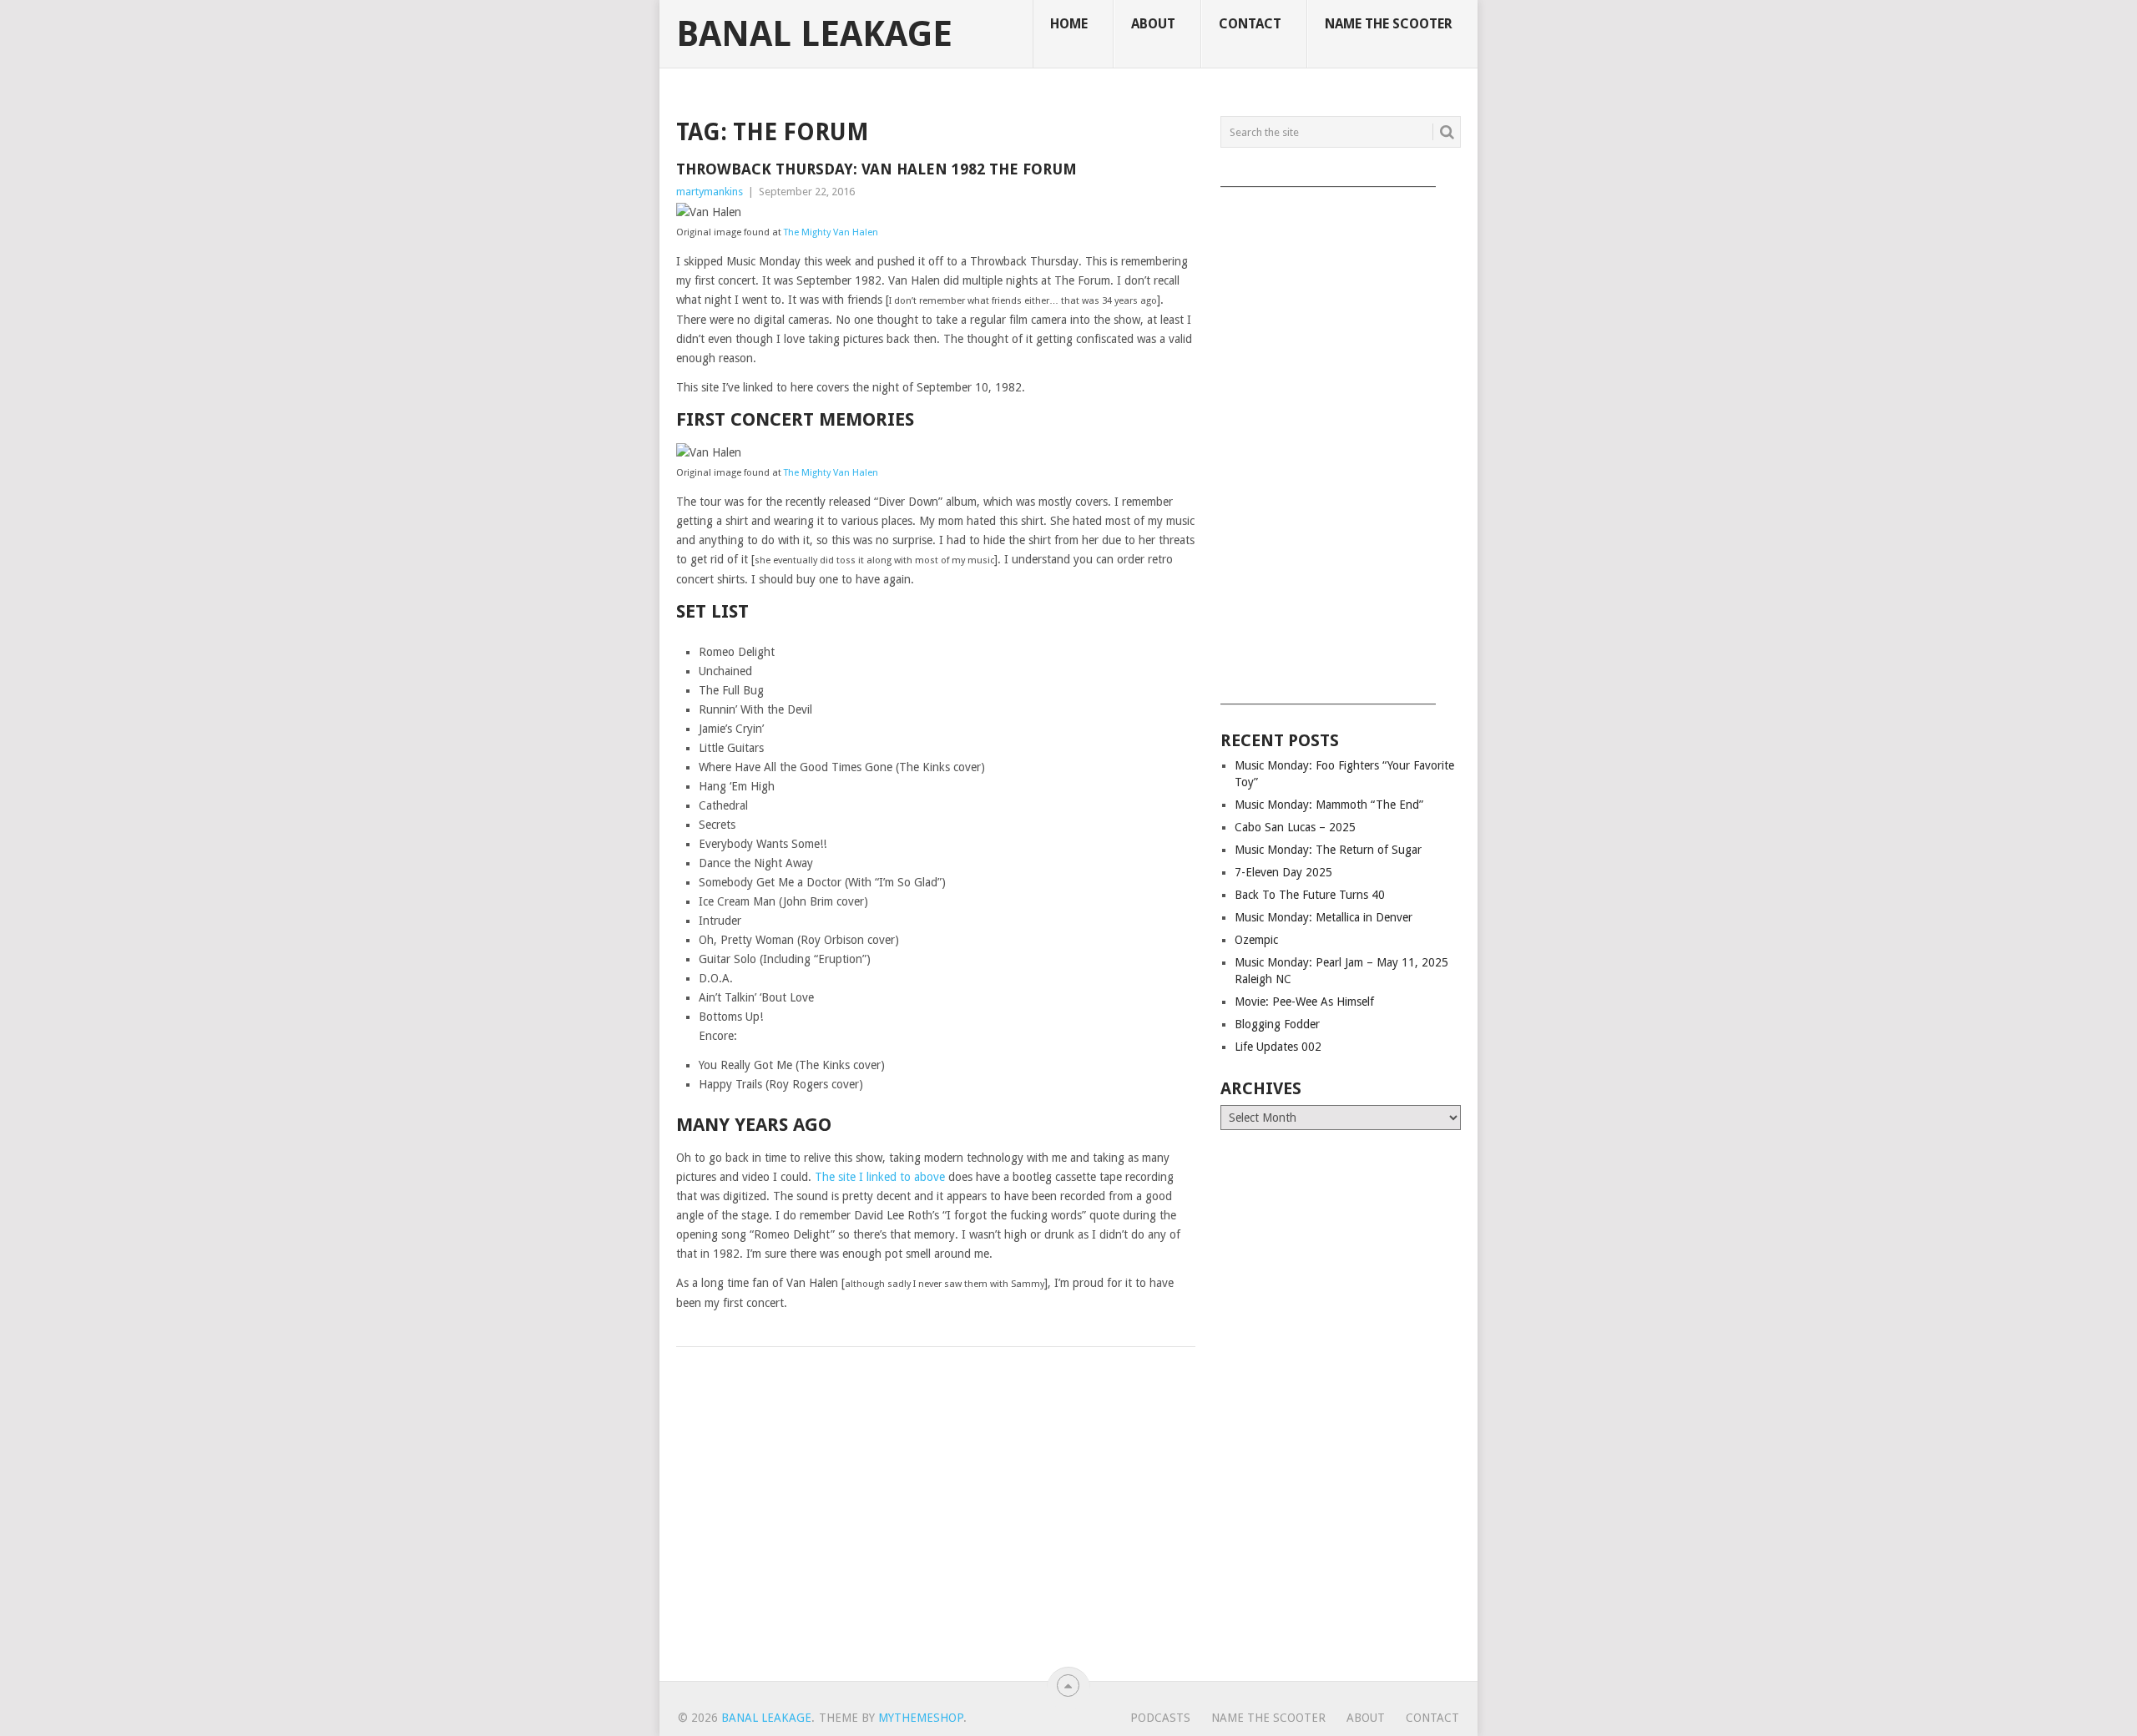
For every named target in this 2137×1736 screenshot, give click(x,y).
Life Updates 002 (1278, 1047)
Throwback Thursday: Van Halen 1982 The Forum (877, 169)
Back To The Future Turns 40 (1310, 895)
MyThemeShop (921, 1718)
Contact (1250, 24)
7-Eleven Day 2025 (1283, 872)
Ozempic (1256, 940)
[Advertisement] (1341, 440)
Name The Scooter (1389, 24)
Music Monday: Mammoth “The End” (1329, 805)
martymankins (710, 192)
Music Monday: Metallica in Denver (1324, 917)
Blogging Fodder (1277, 1024)
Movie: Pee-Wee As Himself (1304, 1002)
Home (1069, 24)
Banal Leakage (814, 34)
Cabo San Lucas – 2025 (1295, 827)
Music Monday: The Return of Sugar (1328, 850)
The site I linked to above (880, 1177)
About (1153, 24)
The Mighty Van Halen (831, 232)
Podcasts (1160, 1718)
